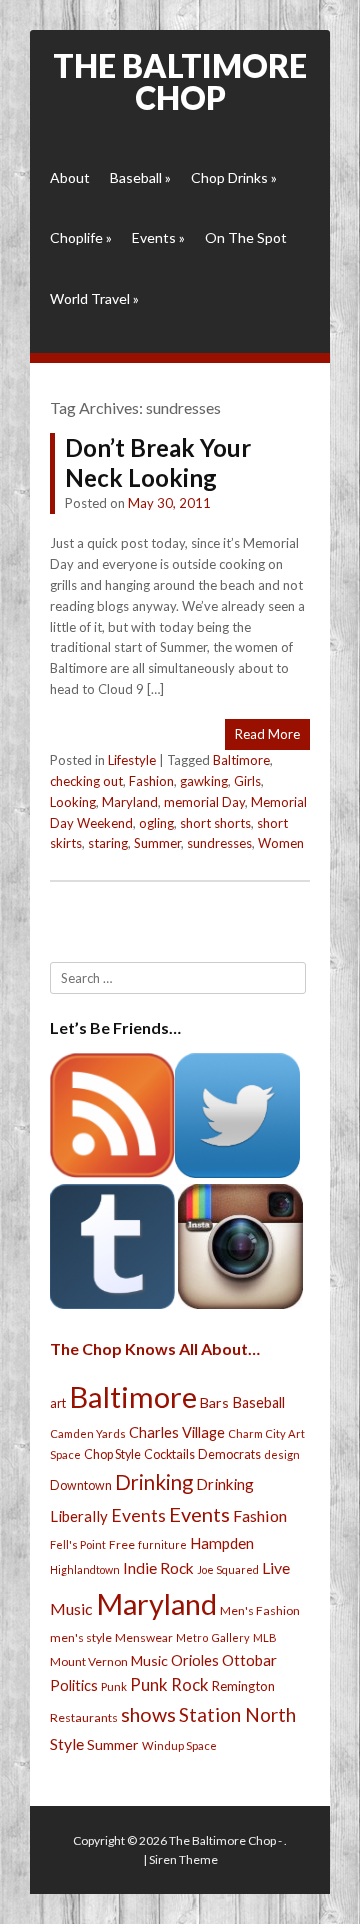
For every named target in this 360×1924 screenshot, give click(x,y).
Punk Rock (169, 1684)
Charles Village (177, 1432)
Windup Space (179, 1745)
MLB (265, 1637)
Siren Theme (183, 1859)
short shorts (215, 823)
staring (108, 843)
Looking (73, 802)
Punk (114, 1686)
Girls (247, 781)
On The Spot (246, 237)
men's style (81, 1637)
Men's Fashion (260, 1610)
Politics (74, 1685)
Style (67, 1743)
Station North (237, 1714)
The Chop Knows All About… (155, 1348)
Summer (157, 843)
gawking (204, 781)
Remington (243, 1686)
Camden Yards (88, 1433)
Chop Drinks (234, 177)
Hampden (222, 1543)
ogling (156, 823)
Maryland (130, 802)
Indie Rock (158, 1568)
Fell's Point (78, 1544)
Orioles (195, 1660)
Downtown (81, 1485)
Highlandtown (85, 1569)
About (70, 177)
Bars (214, 1402)
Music (149, 1660)
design (282, 1454)
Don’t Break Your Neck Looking (158, 462)
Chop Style (112, 1454)
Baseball (140, 177)
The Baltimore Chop (180, 81)
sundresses (219, 843)
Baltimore (241, 760)
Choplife (81, 237)
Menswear (144, 1637)
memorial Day (204, 802)
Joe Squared (228, 1569)
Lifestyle (132, 760)
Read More (267, 734)
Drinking (154, 1482)
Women (281, 843)
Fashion (151, 781)
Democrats (229, 1454)
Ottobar (249, 1660)
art (58, 1403)
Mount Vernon (89, 1661)
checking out (86, 781)
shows (148, 1714)
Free (122, 1544)
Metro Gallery (213, 1637)
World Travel (94, 298)
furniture (162, 1544)
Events (158, 237)
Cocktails (169, 1454)
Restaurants (84, 1717)
